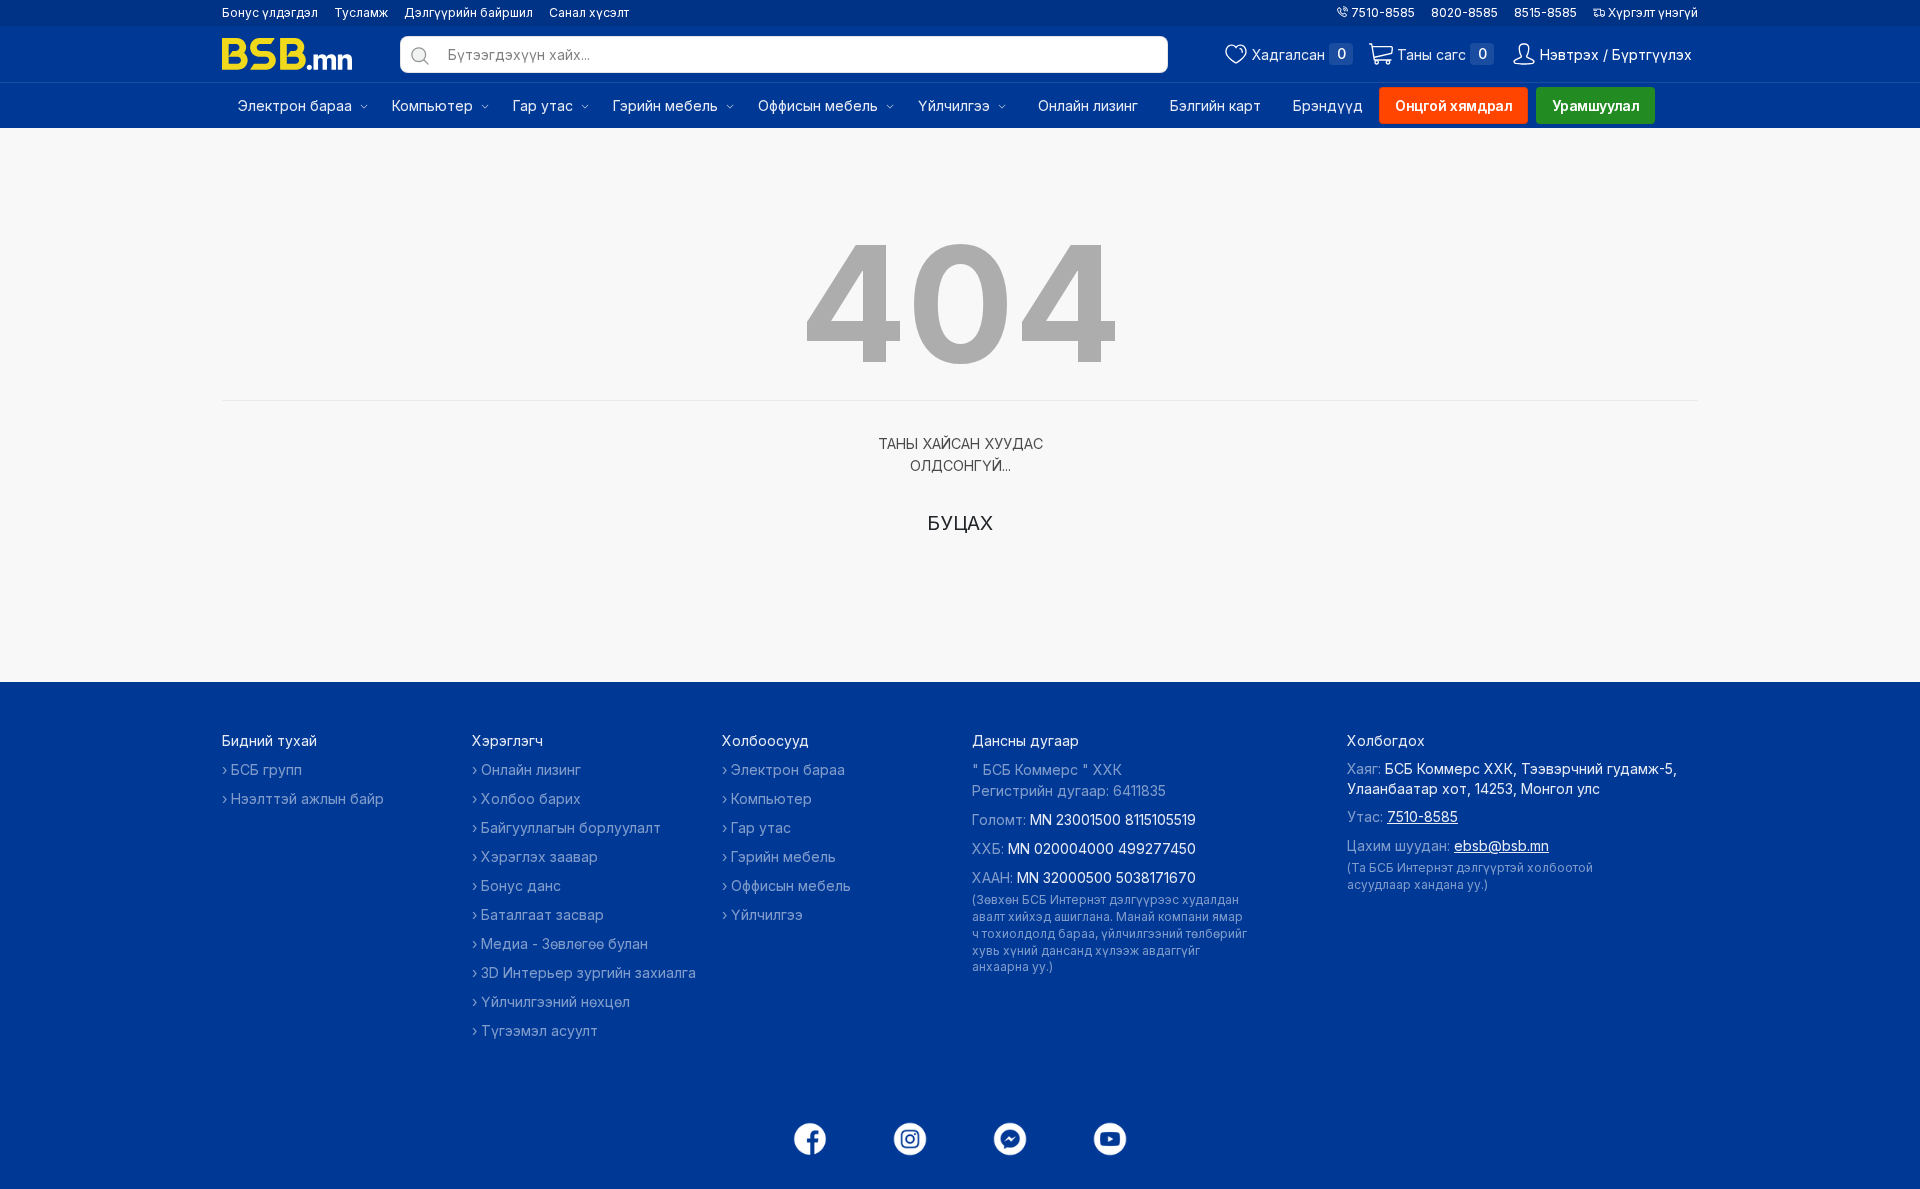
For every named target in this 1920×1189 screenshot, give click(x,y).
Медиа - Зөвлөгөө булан (564, 943)
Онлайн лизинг (531, 769)
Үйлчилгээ (767, 914)
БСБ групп (266, 769)
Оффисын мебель (791, 885)
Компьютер (771, 798)
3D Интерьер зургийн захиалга (588, 972)
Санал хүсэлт (589, 12)
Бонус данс (521, 885)
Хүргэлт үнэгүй (1651, 12)
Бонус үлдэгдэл (270, 12)
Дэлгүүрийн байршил (468, 12)
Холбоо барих (531, 798)
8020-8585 (1464, 12)
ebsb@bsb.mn (1501, 845)
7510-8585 (1381, 12)
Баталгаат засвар (542, 914)
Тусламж (361, 12)
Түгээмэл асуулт (539, 1030)
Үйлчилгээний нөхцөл (555, 1001)
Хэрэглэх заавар (539, 856)
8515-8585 (1545, 12)
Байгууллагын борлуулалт (571, 827)
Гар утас (761, 827)
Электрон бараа (788, 769)
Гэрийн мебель (783, 856)
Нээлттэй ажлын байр (307, 798)
